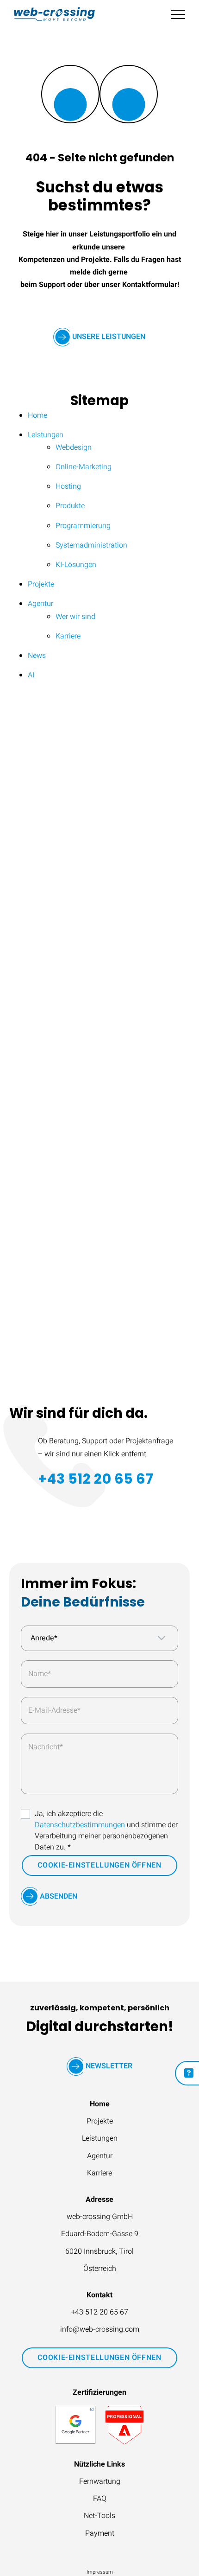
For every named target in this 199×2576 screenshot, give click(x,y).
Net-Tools (99, 2516)
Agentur (100, 2156)
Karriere (99, 2173)
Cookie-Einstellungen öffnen (99, 1865)
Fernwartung (100, 2481)
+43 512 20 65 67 (96, 1479)
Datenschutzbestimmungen (80, 1825)
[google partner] (75, 2425)
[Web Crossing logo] (54, 14)
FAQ (100, 2499)
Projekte (100, 2121)
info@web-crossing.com (100, 2329)
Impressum (100, 2572)
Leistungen (100, 2138)
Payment (100, 2533)
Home (100, 2104)
